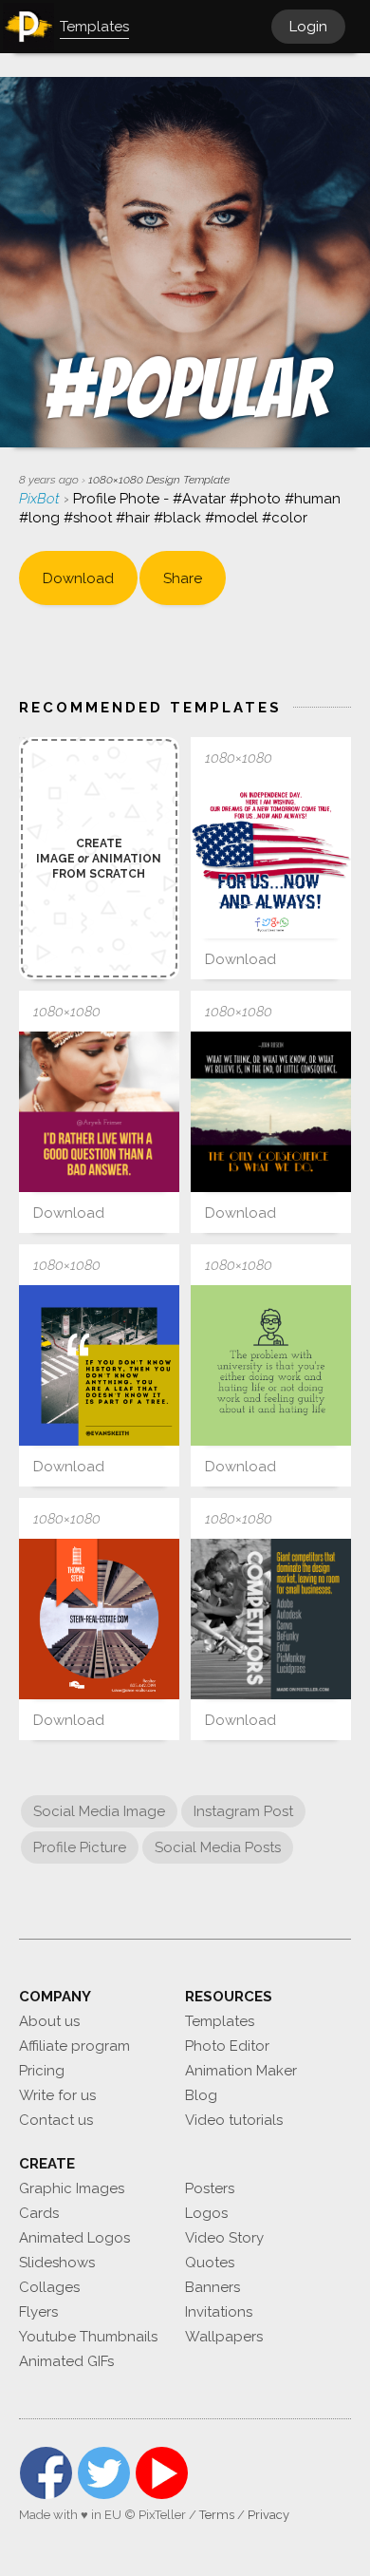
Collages (49, 2287)
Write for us (57, 2095)
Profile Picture (80, 1847)
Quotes (210, 2263)
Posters (210, 2188)
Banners (213, 2287)
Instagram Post (243, 1811)
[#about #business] (99, 1619)
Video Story (224, 2238)
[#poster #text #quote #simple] (99, 1112)
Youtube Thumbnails (88, 2337)
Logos (206, 2213)
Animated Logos (74, 2238)
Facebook (46, 2473)
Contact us (56, 2120)
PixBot (41, 499)
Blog (201, 2095)
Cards (39, 2213)
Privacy (268, 2515)
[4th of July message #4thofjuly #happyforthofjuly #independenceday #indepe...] (271, 858)
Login (308, 27)
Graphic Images (72, 2188)
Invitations (219, 2312)
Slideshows (57, 2263)
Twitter (104, 2473)
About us (49, 2021)
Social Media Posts (218, 1847)
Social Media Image (99, 1811)
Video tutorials (234, 2120)
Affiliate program (74, 2046)
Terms (217, 2515)
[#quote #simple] (271, 1365)
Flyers (38, 2312)
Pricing (42, 2071)
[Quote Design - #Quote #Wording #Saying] (99, 1365)
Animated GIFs (66, 2361)
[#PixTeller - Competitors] (271, 1619)
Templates (220, 2021)
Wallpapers (224, 2337)
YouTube (162, 2473)
